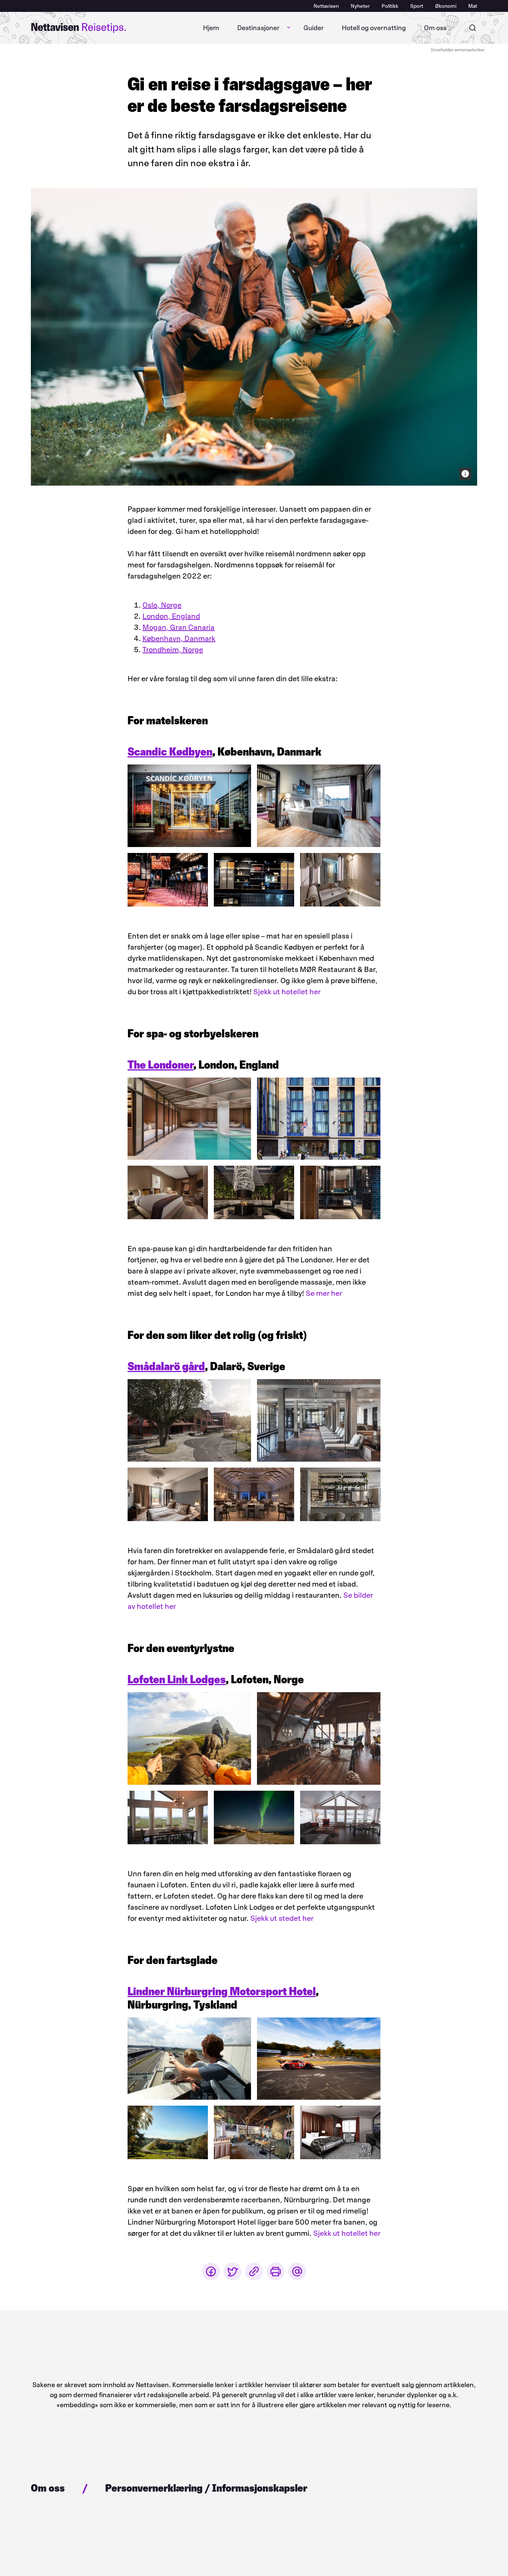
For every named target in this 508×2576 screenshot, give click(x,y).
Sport (417, 6)
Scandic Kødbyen (170, 752)
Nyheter (360, 6)
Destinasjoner (258, 28)
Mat (473, 6)
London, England (171, 616)
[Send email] (297, 2271)
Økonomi (446, 6)
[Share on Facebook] (211, 2271)
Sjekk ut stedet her (282, 1918)
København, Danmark (179, 638)
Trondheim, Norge (173, 650)
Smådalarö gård (166, 1366)
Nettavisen (326, 6)
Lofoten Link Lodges (177, 1679)
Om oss (435, 28)
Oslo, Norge (162, 605)
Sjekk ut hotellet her (287, 992)
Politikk (390, 6)
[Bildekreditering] (465, 474)
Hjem (211, 28)
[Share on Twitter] (232, 2271)
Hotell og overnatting (374, 28)
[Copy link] (254, 2271)
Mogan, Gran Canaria (179, 627)
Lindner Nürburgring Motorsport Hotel (222, 1991)
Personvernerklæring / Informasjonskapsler (206, 2488)
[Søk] (473, 28)
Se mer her (324, 1293)
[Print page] (276, 2271)
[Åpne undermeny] (289, 28)
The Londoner (160, 1065)
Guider (314, 28)
